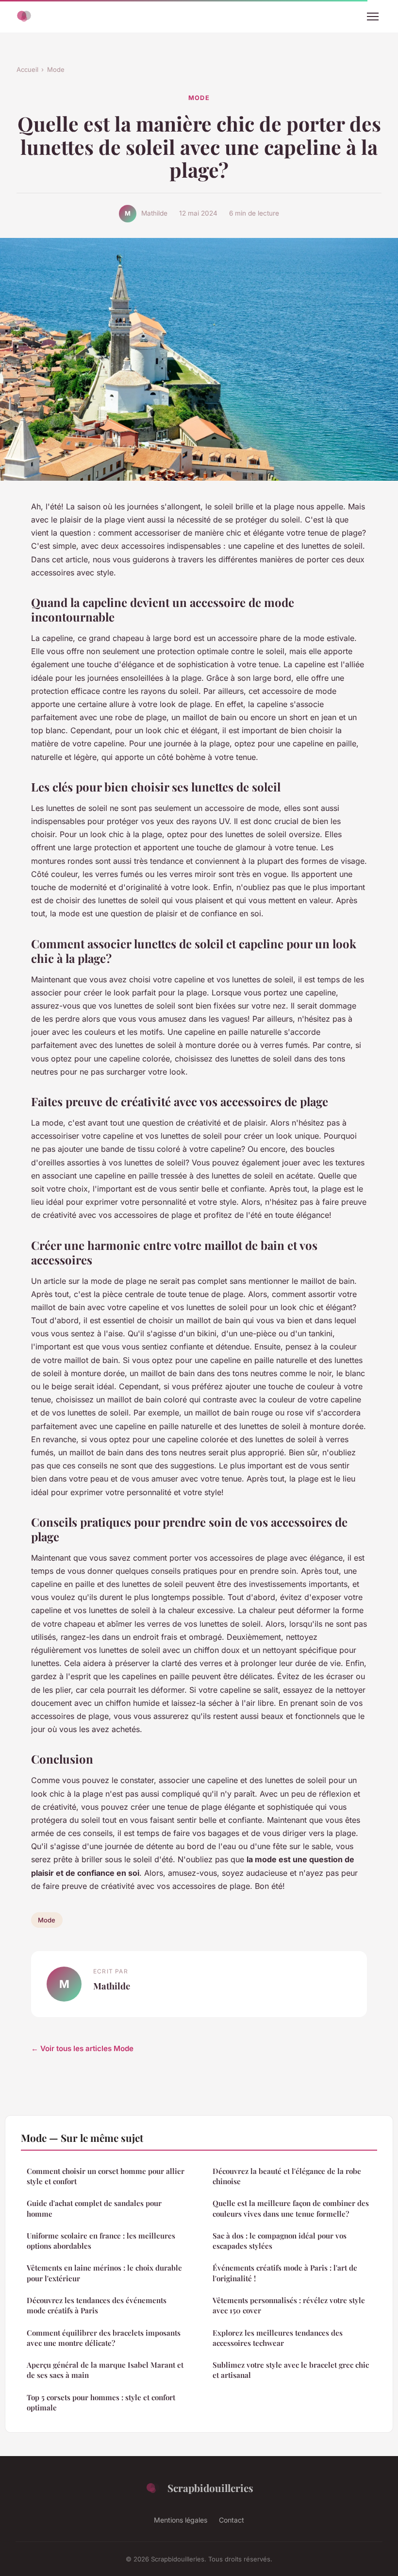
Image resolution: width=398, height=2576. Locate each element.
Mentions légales (181, 2520)
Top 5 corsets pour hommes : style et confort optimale (101, 2402)
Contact (232, 2520)
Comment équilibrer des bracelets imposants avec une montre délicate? (104, 2338)
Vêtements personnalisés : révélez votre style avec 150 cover (289, 2305)
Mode (56, 69)
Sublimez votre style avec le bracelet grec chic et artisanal (291, 2370)
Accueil (27, 69)
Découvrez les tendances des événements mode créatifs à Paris (97, 2305)
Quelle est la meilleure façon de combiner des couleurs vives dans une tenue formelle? (291, 2208)
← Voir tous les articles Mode (82, 2048)
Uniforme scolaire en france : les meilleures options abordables (101, 2241)
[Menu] (373, 17)
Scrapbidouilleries (210, 2488)
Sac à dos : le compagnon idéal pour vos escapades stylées (280, 2241)
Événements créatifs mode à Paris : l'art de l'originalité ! (285, 2273)
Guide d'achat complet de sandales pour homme (94, 2208)
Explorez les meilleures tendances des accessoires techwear (278, 2338)
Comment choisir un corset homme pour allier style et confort (106, 2176)
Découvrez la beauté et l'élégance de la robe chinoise (287, 2176)
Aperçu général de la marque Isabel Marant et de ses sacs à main (105, 2370)
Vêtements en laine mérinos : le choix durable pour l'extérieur (104, 2273)
